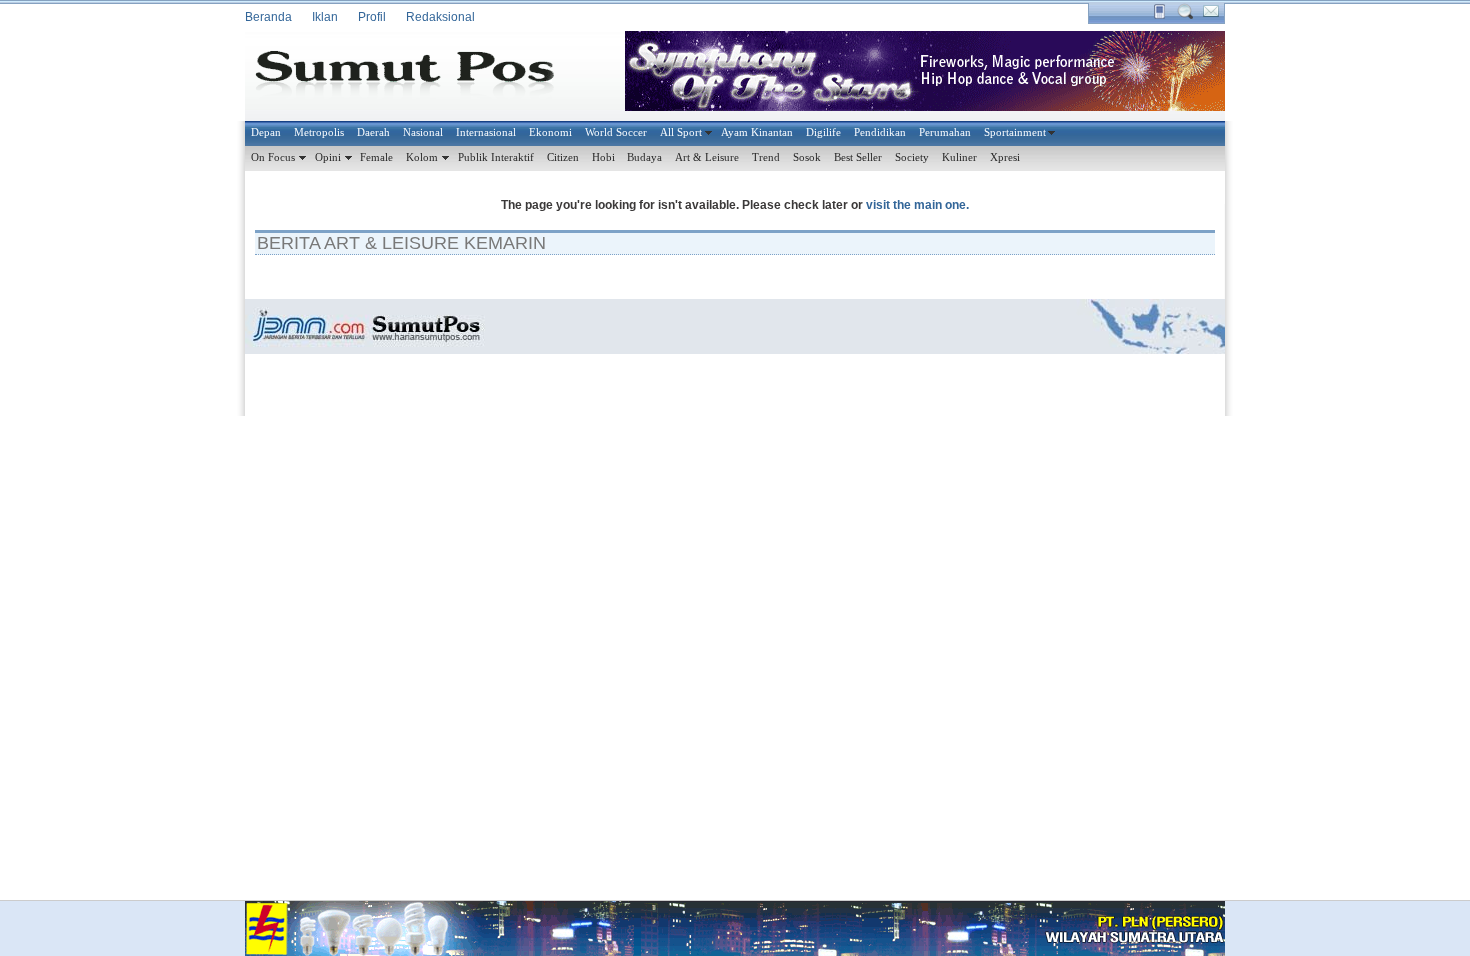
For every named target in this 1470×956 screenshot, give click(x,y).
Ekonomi (550, 132)
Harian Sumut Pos (420, 76)
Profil (372, 17)
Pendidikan (880, 132)
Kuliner (959, 157)
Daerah (373, 132)
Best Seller (858, 157)
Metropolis (319, 132)
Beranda (268, 17)
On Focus (273, 157)
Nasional (423, 132)
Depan (266, 132)
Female (376, 157)
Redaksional (440, 17)
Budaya (644, 157)
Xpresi (1005, 157)
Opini (328, 157)
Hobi (603, 157)
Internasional (486, 132)
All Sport (681, 132)
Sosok (807, 157)
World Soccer (616, 132)
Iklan (325, 17)
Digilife (823, 132)
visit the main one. (917, 205)
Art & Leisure (707, 157)
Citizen (563, 157)
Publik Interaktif (496, 157)
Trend (766, 157)
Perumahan (945, 132)
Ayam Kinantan (757, 132)
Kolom (422, 157)
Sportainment (1015, 132)
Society (912, 157)
